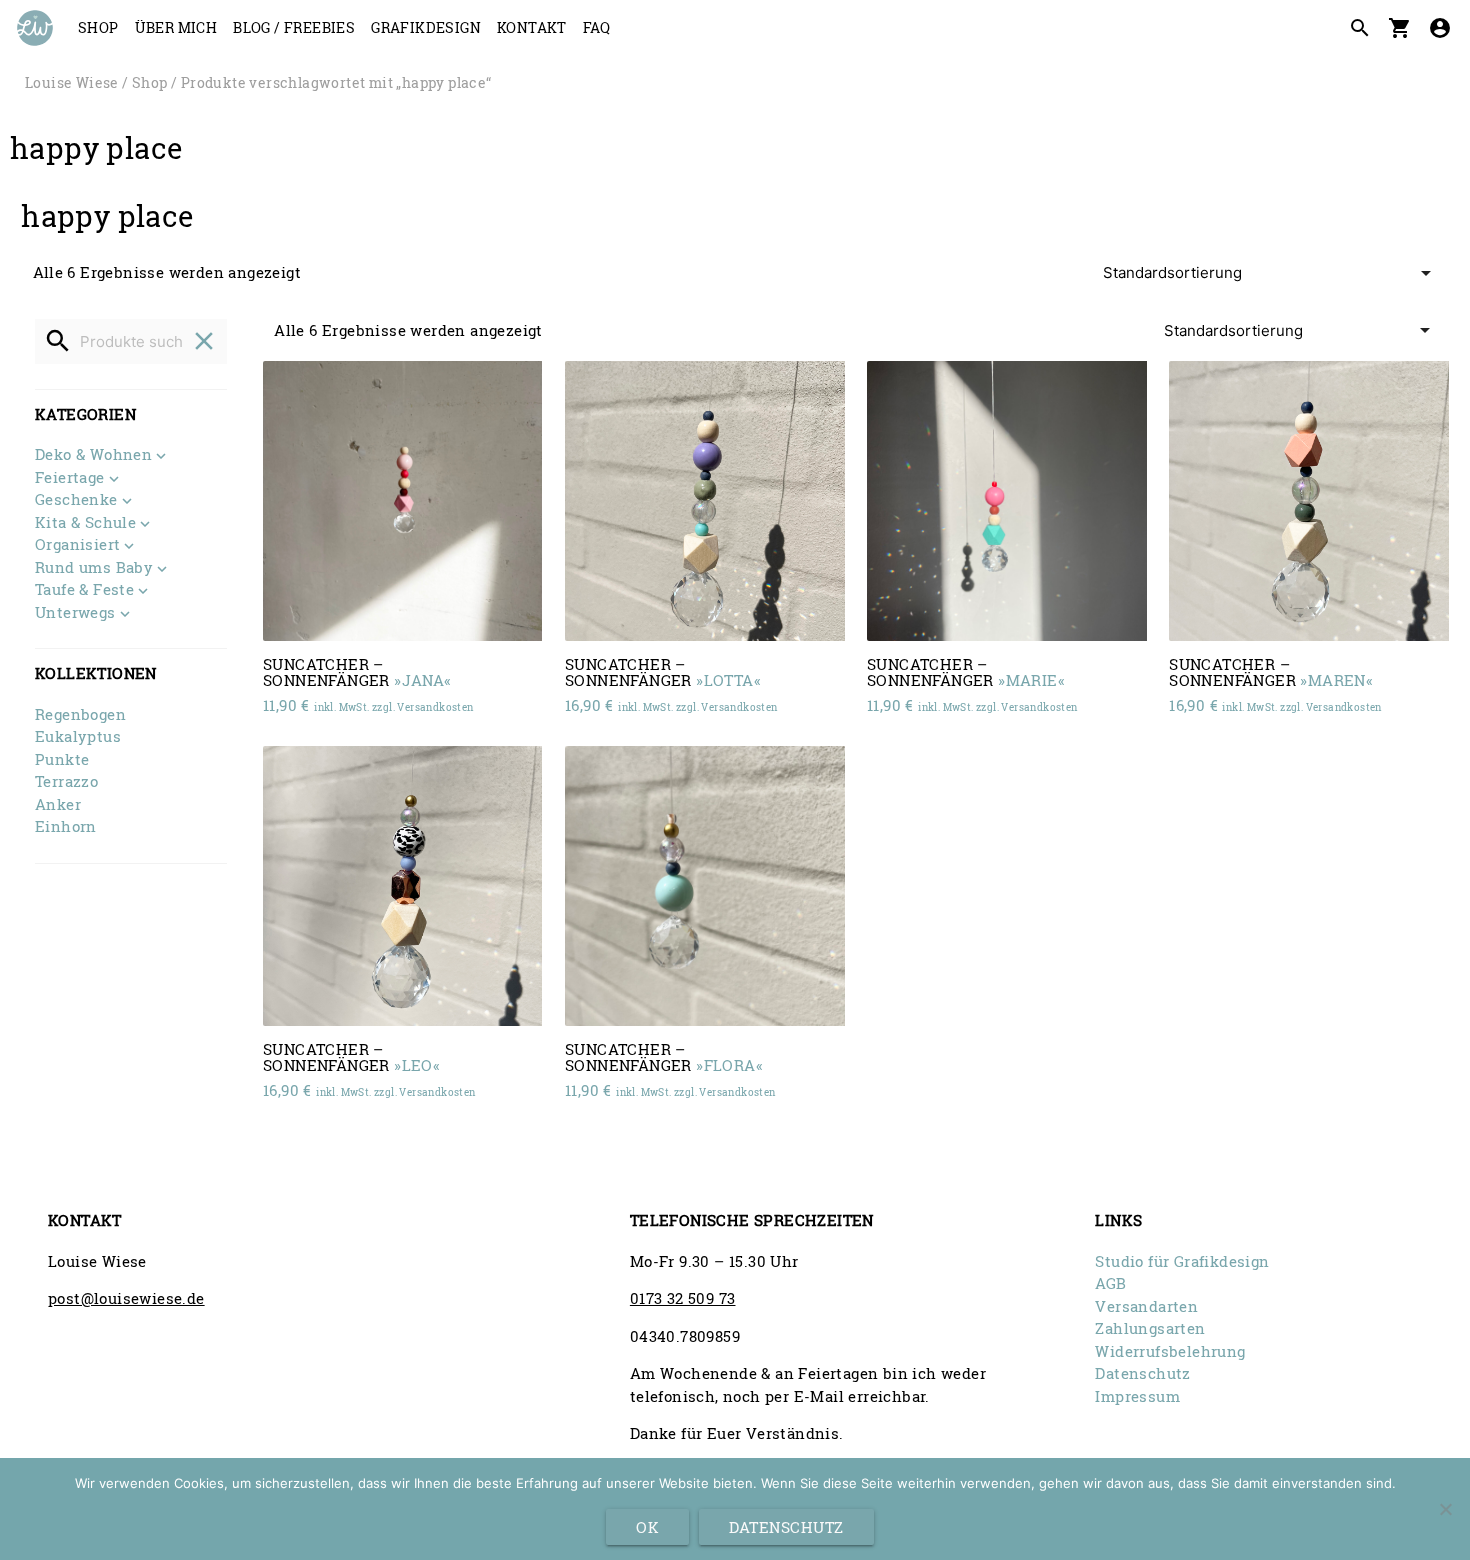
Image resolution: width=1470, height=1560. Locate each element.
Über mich (176, 27)
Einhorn (66, 826)
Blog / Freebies (294, 27)
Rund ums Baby (94, 568)
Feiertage (70, 478)
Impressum (1137, 1396)
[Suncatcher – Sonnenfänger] (403, 501)
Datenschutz (1142, 1373)
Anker (58, 804)
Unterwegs (75, 613)
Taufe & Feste (84, 590)
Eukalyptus (78, 736)
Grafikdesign (426, 27)
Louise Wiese (72, 83)
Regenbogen (80, 714)
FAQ (596, 27)
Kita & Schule (85, 523)
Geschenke (76, 500)
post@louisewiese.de (126, 1298)
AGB (1110, 1283)
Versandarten (1146, 1306)
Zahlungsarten (1150, 1328)
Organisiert (77, 545)
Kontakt (532, 27)
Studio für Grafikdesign (1182, 1261)
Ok (647, 1527)
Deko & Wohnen (93, 455)
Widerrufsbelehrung (1170, 1351)
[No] (1445, 1509)
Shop (98, 27)
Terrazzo (66, 781)
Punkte (62, 759)
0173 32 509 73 (683, 1298)
